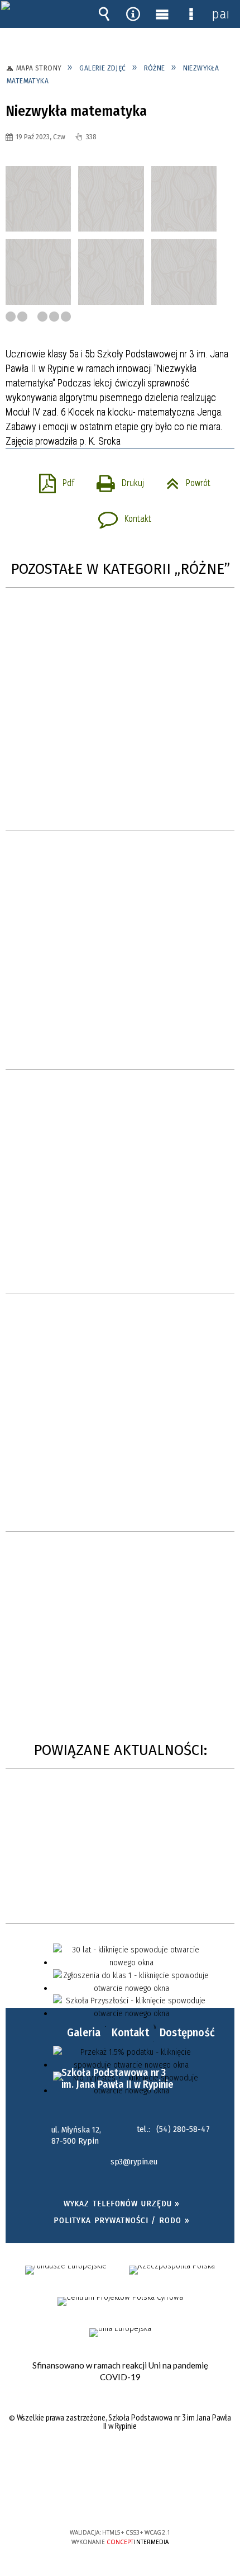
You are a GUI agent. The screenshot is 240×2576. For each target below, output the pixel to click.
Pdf (52, 480)
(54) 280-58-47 (183, 2129)
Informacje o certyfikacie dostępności (120, 2461)
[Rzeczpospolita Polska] (172, 2270)
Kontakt (120, 516)
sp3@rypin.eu (134, 2162)
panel (220, 14)
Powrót (184, 480)
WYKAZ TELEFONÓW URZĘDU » (122, 2204)
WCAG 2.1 (154, 2499)
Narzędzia (133, 14)
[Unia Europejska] (120, 2333)
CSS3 (119, 2500)
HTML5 (103, 2500)
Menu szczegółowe (191, 14)
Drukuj (116, 480)
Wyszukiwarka (104, 14)
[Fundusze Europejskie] (66, 2270)
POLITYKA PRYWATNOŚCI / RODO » (121, 2220)
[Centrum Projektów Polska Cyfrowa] (120, 2301)
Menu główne (162, 14)
